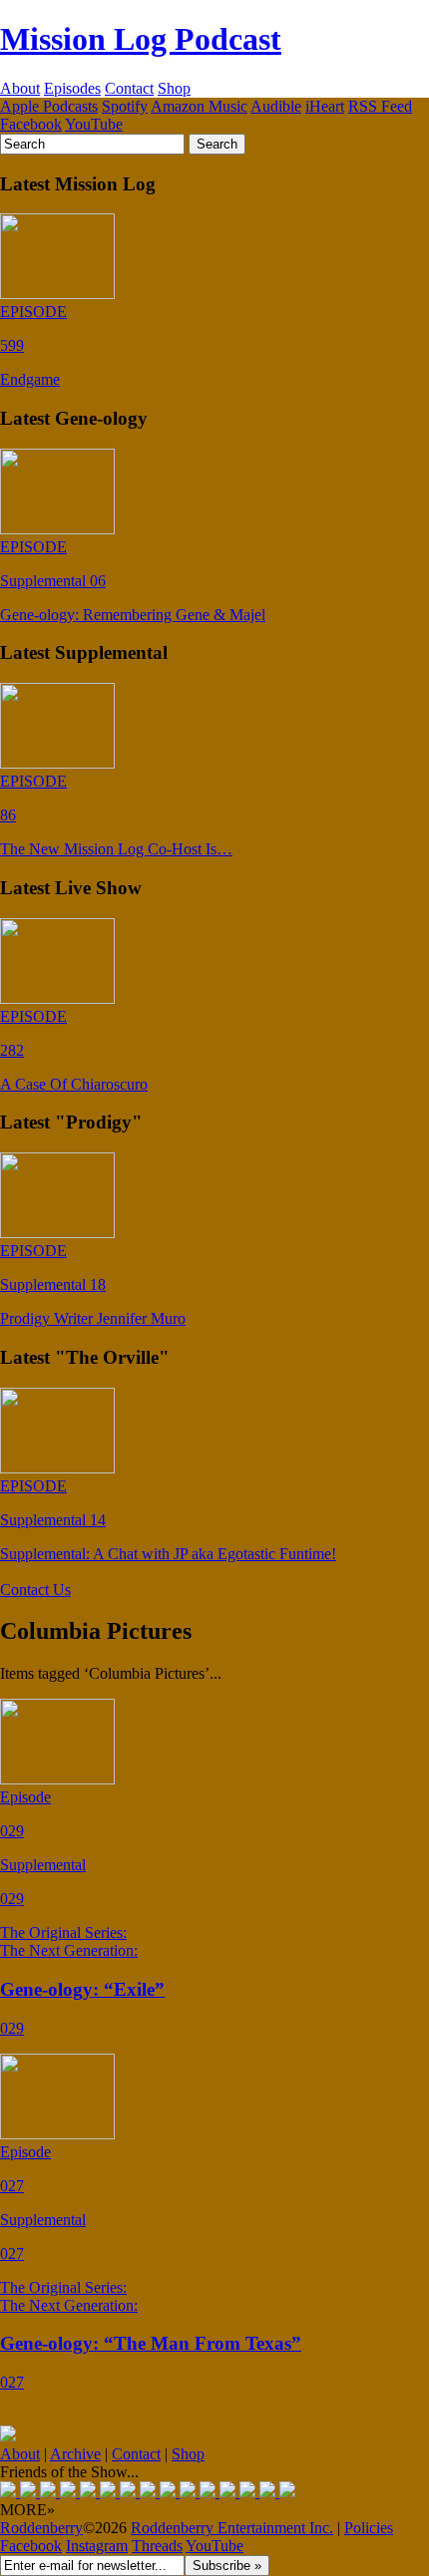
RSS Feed (380, 106)
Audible (276, 106)
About (20, 88)
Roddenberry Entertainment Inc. (232, 2528)
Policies (369, 2528)
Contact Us (35, 1590)
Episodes (72, 88)
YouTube (94, 124)
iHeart (325, 106)
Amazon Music (199, 106)
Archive (75, 2454)
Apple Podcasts (49, 106)
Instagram (97, 2546)
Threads (157, 2546)
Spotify (125, 106)
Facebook (31, 124)
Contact (129, 88)
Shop (174, 88)
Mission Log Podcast (141, 39)
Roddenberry (41, 2528)
